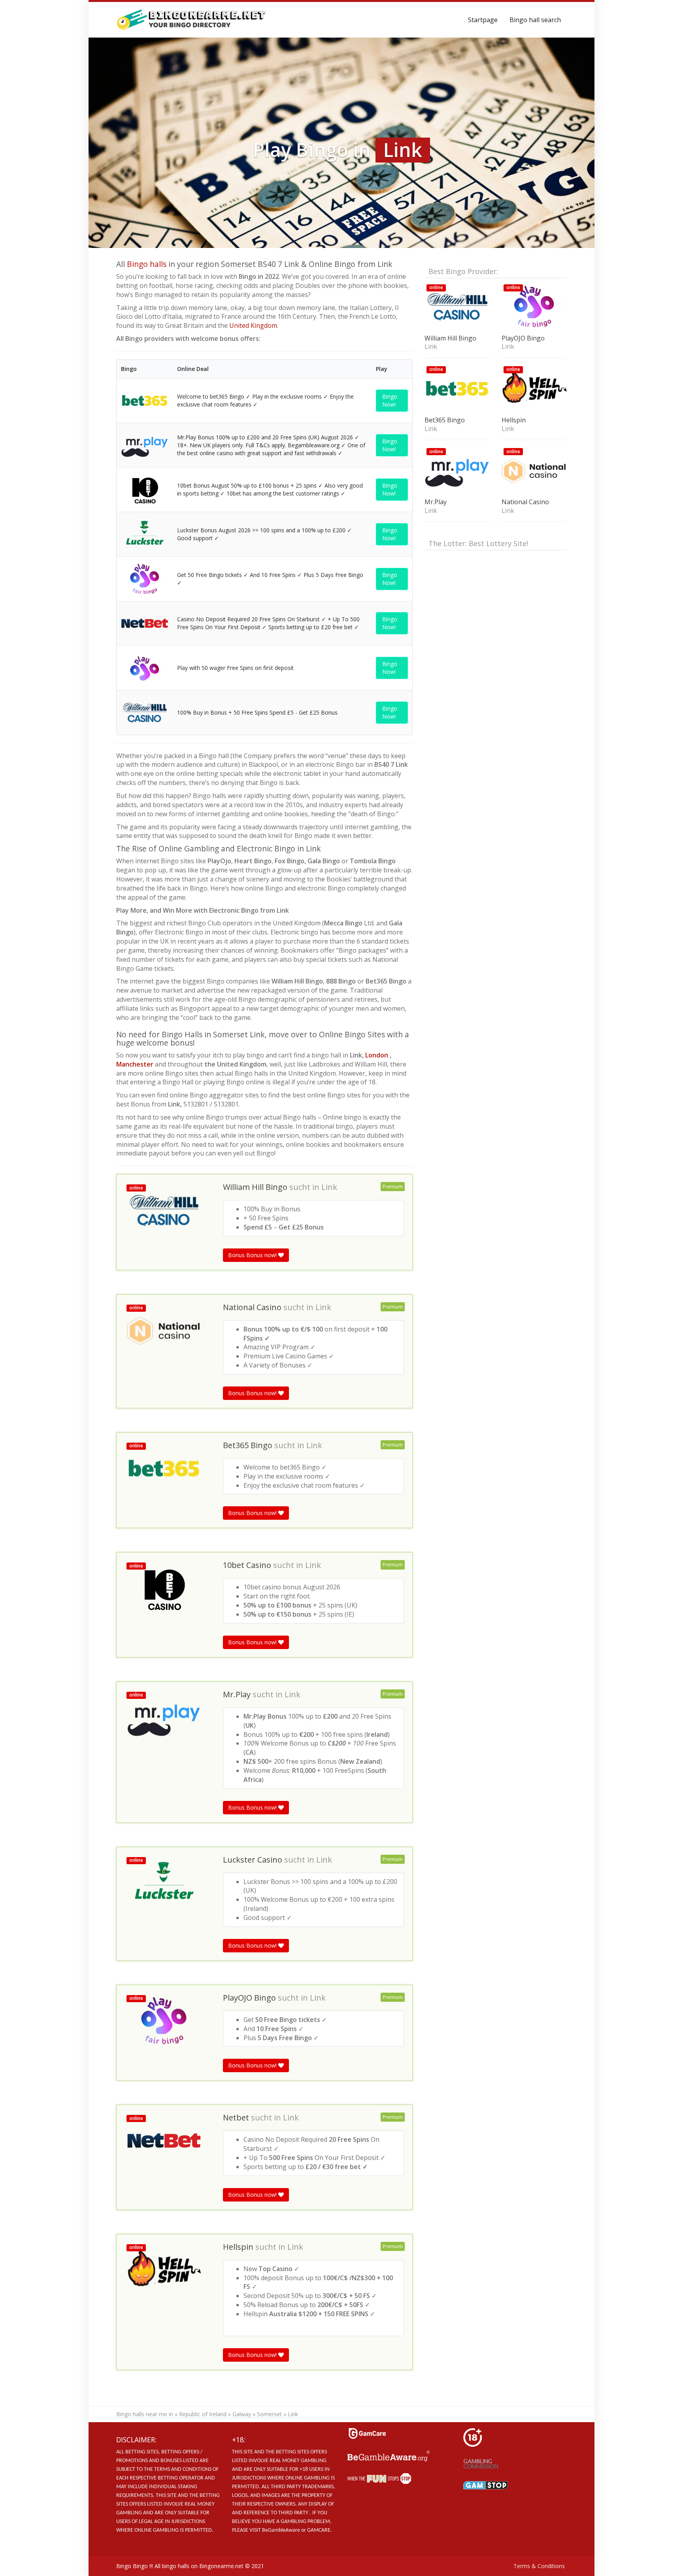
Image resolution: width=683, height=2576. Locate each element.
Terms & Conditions (539, 2566)
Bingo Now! (390, 400)
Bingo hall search (535, 20)
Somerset (269, 2414)
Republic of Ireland (203, 2414)
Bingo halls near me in (145, 2414)
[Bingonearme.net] (192, 20)
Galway (242, 2414)
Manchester (136, 1064)
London (377, 1055)
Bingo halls (147, 264)
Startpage (483, 20)
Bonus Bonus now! (253, 1255)
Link (329, 1187)
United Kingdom (253, 325)
